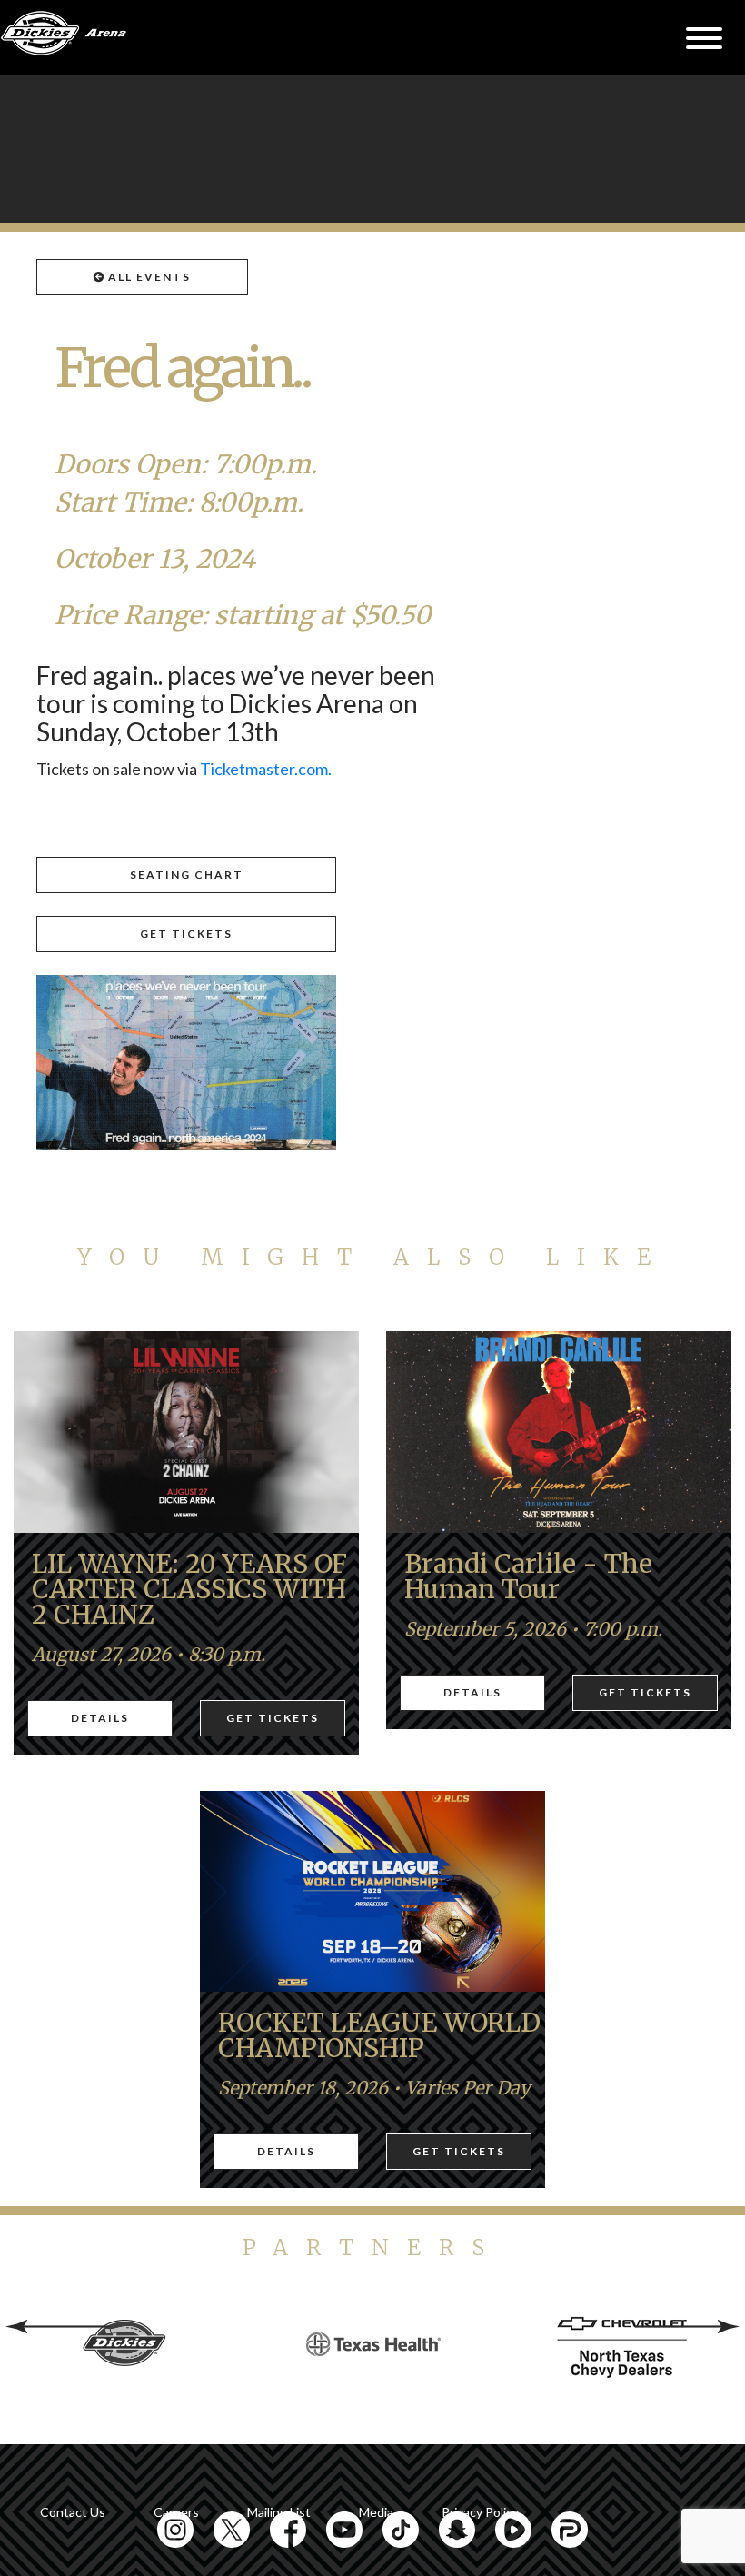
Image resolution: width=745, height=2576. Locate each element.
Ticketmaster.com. (266, 769)
